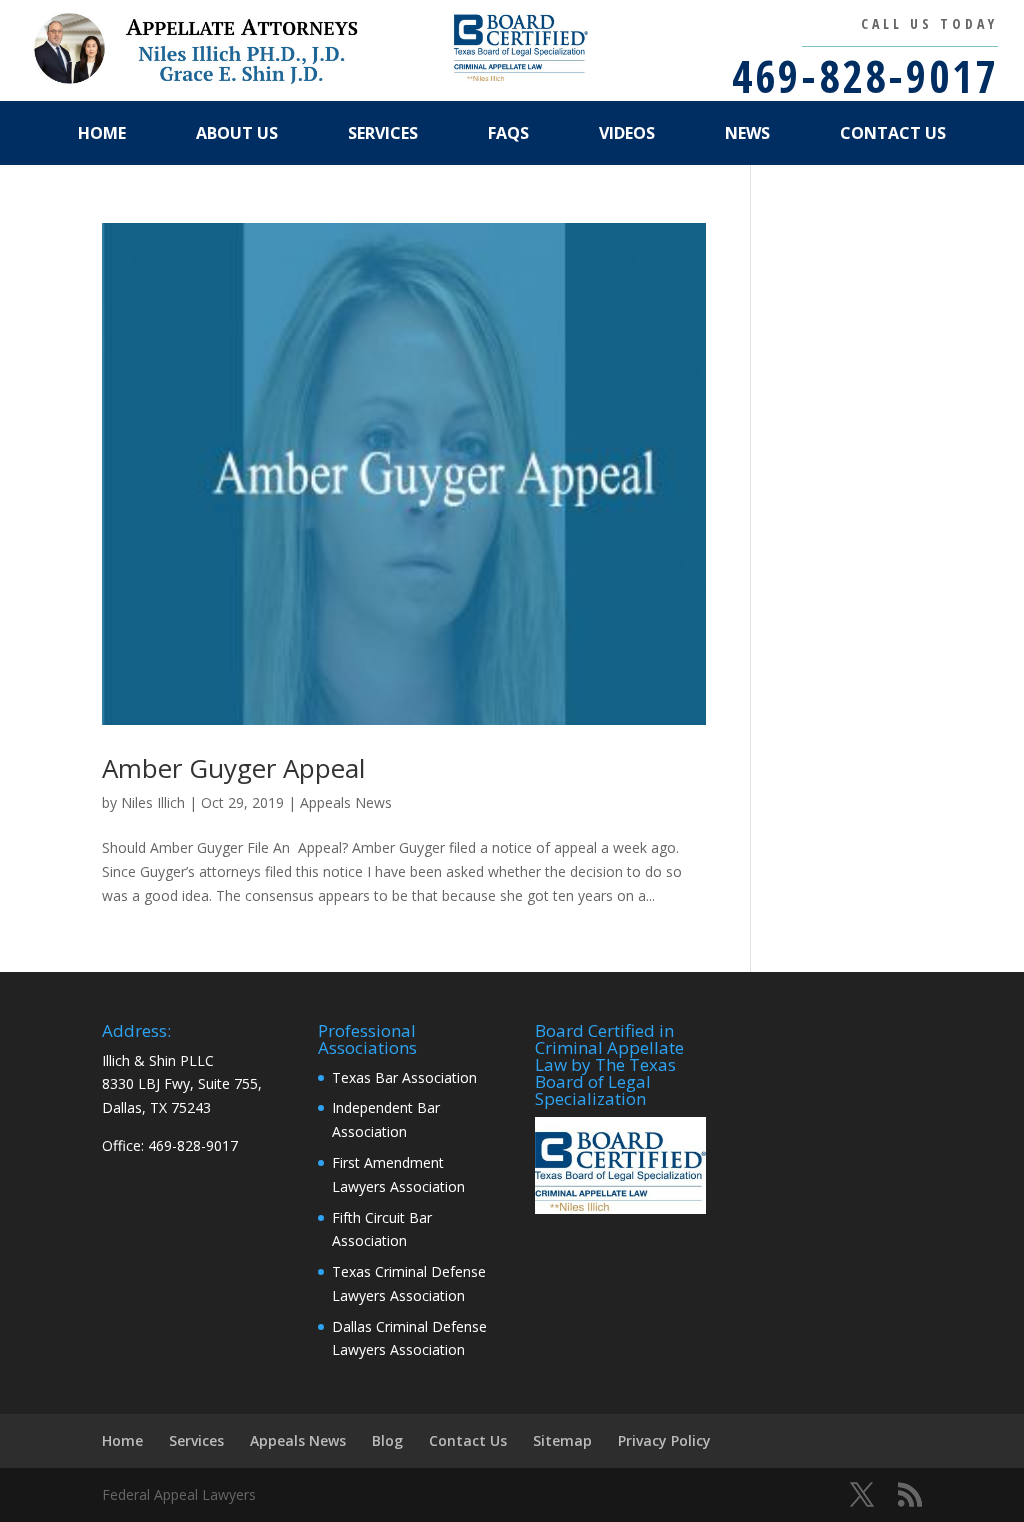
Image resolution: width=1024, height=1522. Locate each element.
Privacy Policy (664, 1440)
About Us (237, 133)
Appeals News (346, 802)
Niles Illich (153, 802)
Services (383, 133)
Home (102, 133)
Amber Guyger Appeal (233, 768)
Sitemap (562, 1440)
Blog (387, 1440)
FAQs (508, 133)
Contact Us (893, 133)
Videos (627, 133)
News (747, 133)
